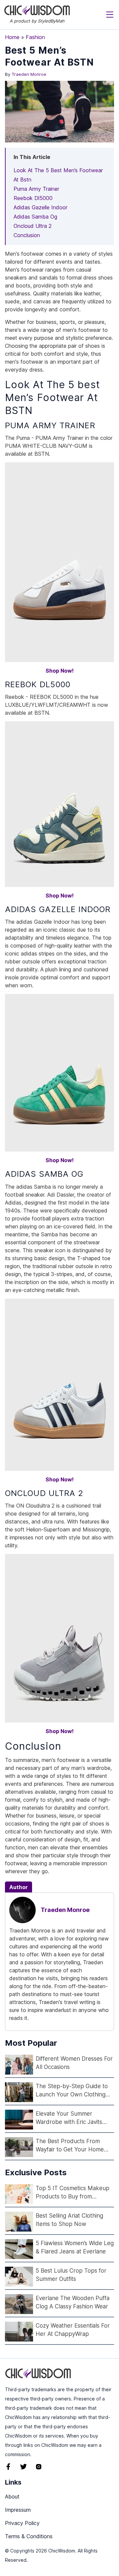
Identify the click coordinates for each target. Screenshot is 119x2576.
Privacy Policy (22, 2523)
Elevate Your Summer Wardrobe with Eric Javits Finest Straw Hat (69, 2118)
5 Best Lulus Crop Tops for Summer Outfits (71, 2275)
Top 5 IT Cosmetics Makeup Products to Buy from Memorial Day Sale (73, 2193)
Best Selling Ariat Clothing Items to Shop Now (69, 2220)
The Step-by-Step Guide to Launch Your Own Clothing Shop (72, 2091)
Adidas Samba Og (35, 217)
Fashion (35, 37)
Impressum (18, 2510)
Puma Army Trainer (36, 189)
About (12, 2497)
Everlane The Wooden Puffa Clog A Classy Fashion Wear (73, 2302)
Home (12, 37)
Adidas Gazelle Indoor (40, 207)
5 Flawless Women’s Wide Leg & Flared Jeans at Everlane (75, 2247)
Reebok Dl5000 (33, 198)
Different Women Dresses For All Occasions (74, 2063)
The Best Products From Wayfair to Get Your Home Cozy (70, 2146)
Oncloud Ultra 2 (33, 226)
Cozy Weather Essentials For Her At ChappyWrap (73, 2330)
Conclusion (27, 235)
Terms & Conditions (29, 2536)
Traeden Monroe (29, 74)
